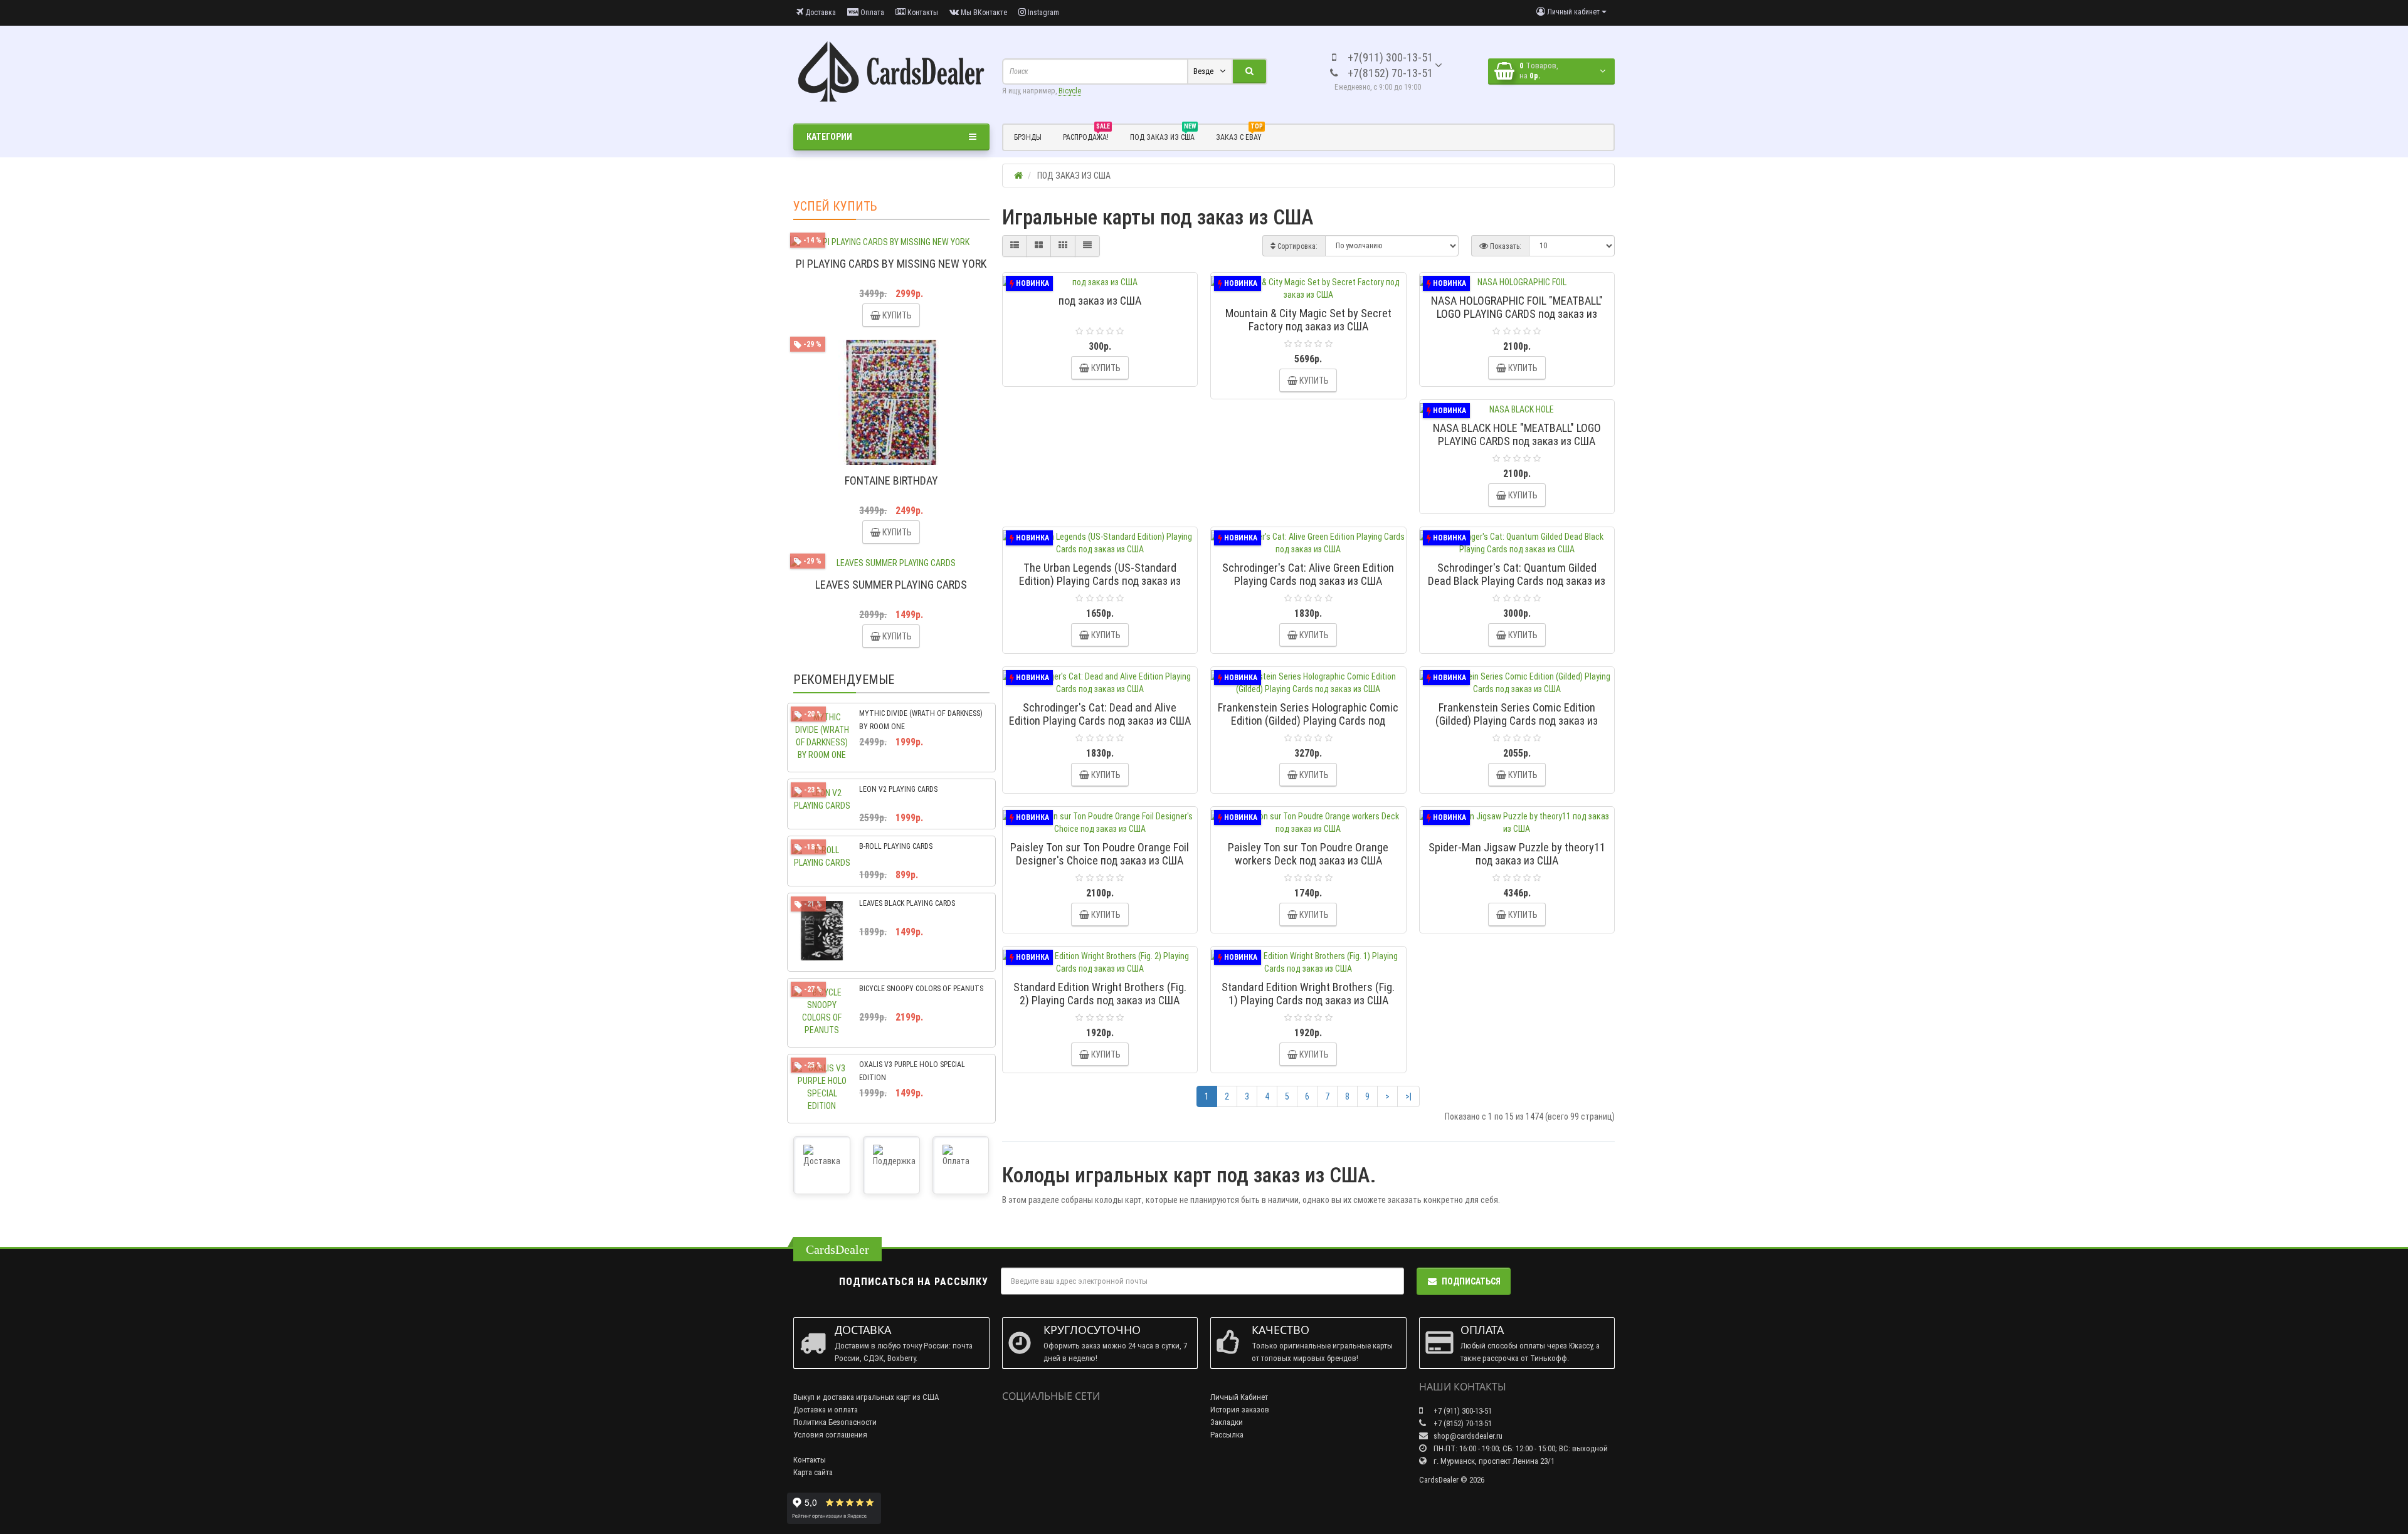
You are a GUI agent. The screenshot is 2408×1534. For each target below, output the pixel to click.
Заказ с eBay (1239, 135)
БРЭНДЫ (1028, 137)
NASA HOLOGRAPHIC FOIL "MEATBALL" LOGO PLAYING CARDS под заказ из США (1517, 314)
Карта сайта (813, 1472)
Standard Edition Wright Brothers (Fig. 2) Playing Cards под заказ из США (1100, 994)
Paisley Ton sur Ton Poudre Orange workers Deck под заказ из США (1308, 854)
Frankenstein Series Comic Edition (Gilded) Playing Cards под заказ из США (1517, 721)
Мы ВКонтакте (983, 13)
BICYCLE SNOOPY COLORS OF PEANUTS (921, 989)
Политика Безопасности (835, 1422)
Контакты (922, 13)
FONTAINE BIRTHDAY (891, 481)
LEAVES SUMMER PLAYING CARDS (891, 585)
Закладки (1227, 1422)
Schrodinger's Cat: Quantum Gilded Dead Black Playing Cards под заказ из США (1517, 581)
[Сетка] (1039, 246)
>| (1408, 1096)
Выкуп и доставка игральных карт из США (866, 1397)
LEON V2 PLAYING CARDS (898, 789)
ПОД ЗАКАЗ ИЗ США (1163, 135)
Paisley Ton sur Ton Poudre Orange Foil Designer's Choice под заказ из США (1100, 854)
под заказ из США (1100, 301)
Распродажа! (1086, 135)
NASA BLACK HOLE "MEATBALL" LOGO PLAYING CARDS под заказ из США (1517, 434)
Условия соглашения (830, 1435)
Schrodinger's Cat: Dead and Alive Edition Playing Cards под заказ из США (1100, 714)
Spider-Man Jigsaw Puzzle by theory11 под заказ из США (1517, 854)
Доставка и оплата (826, 1410)
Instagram (1043, 13)
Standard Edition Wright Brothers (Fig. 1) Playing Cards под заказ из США (1308, 994)
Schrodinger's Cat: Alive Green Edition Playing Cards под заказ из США (1308, 574)
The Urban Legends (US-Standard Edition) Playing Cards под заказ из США (1100, 581)
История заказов (1240, 1410)
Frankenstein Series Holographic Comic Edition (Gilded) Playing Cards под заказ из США (1308, 721)
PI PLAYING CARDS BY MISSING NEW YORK (891, 264)
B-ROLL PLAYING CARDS (896, 846)
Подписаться (1471, 1281)
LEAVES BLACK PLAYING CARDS (907, 903)
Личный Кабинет (1239, 1397)
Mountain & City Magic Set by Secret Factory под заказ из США (1308, 320)
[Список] (1015, 246)
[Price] (1087, 246)
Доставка (820, 13)
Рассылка (1227, 1435)
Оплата (871, 13)
